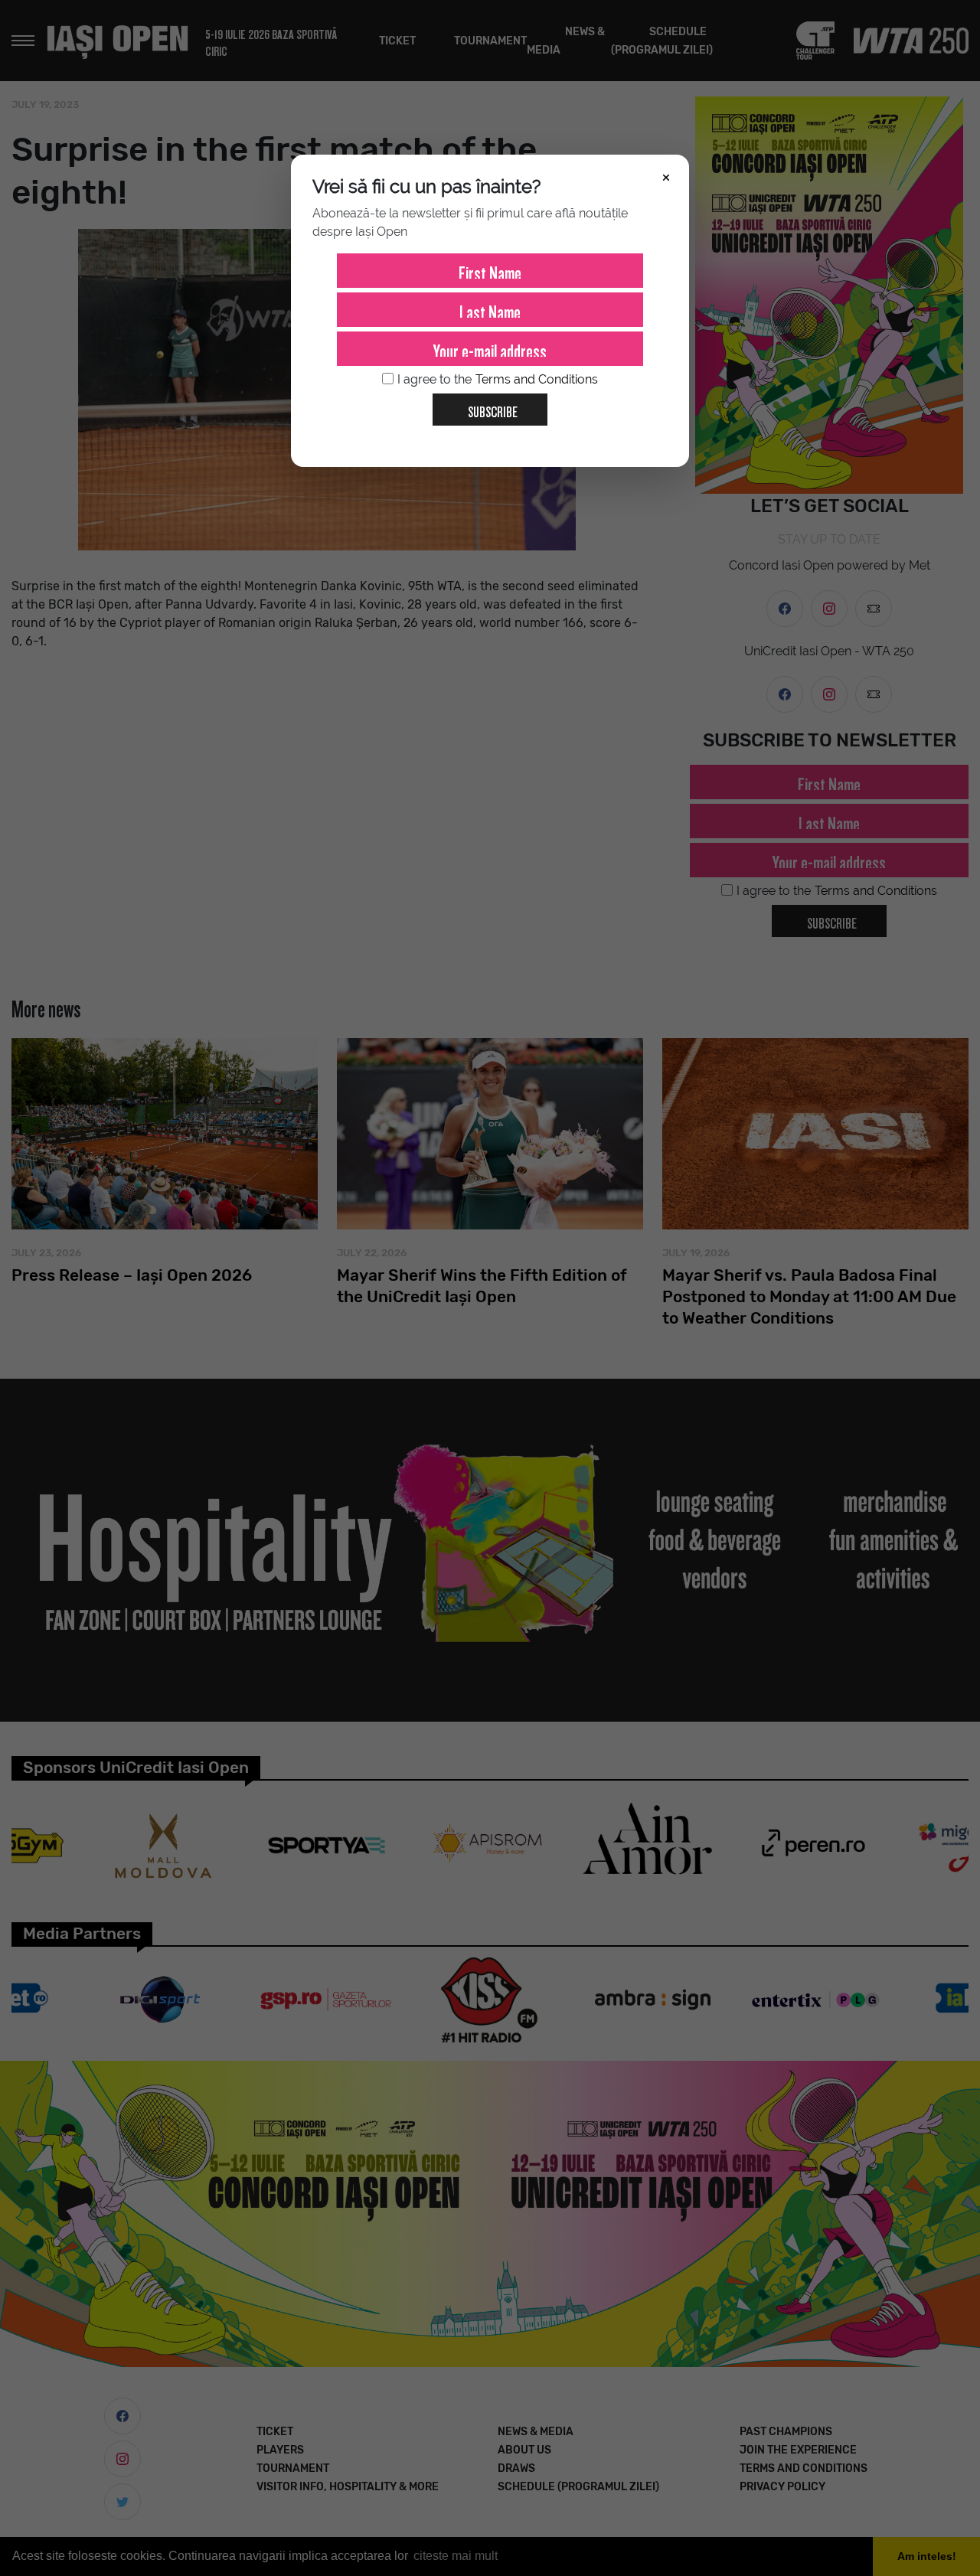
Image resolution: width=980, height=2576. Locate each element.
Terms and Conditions (537, 379)
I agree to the (498, 379)
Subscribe (493, 409)
